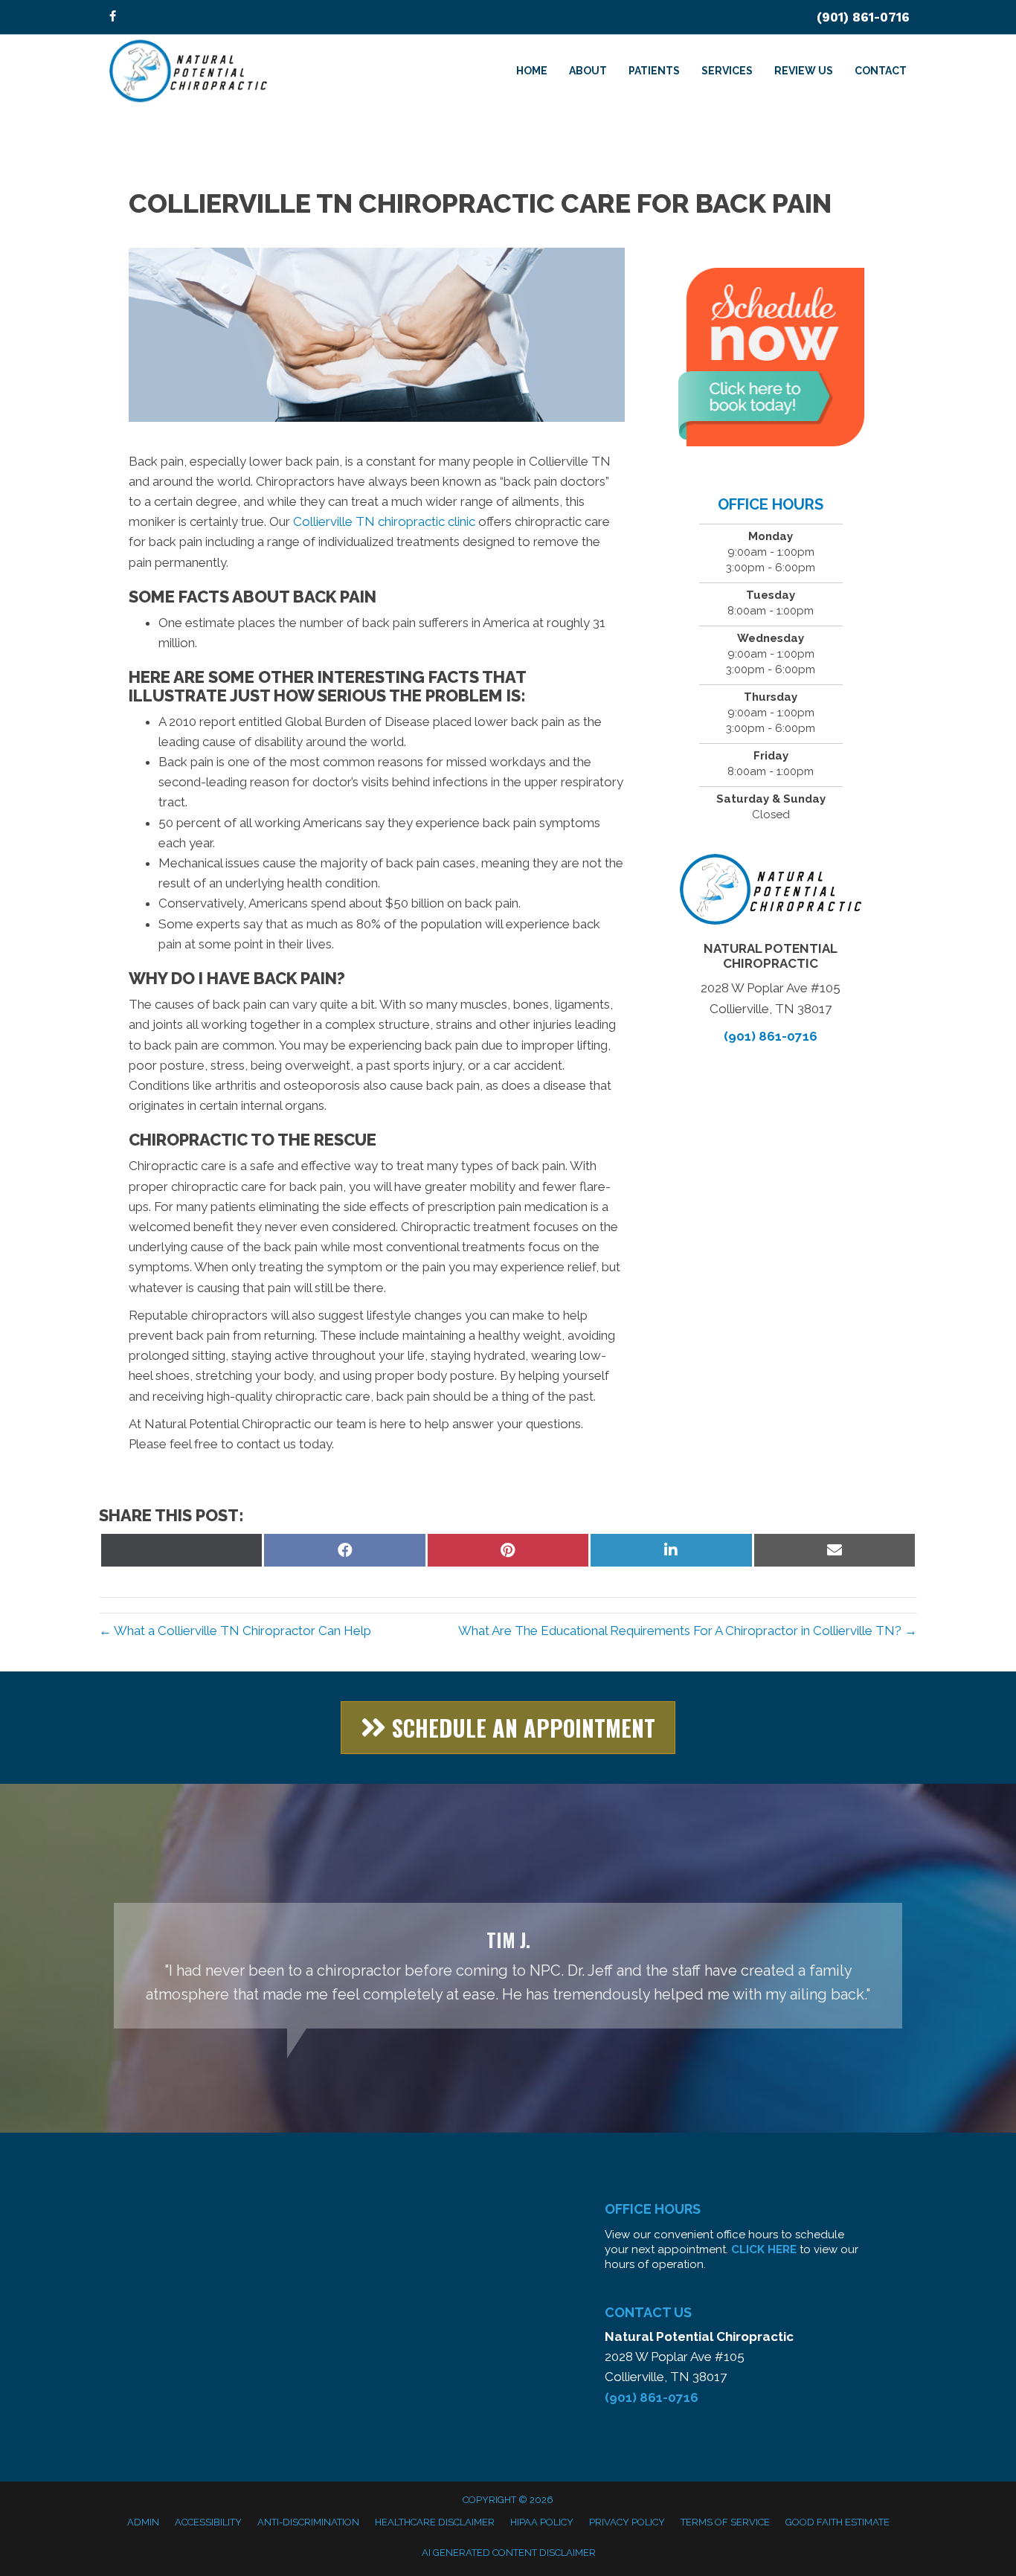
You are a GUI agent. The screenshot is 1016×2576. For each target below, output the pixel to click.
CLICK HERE (764, 2249)
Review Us (804, 71)
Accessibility (208, 2522)
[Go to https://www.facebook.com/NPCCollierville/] (112, 17)
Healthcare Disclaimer (435, 2522)
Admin (143, 2522)
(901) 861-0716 (863, 17)
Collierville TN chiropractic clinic (386, 521)
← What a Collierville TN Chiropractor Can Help (235, 1631)
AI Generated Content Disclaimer (509, 2553)
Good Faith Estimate (837, 2522)
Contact (881, 71)
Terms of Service (725, 2522)
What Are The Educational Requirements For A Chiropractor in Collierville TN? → (688, 1631)
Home (532, 71)
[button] (508, 1728)
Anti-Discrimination (308, 2522)
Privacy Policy (627, 2522)
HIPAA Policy (542, 2522)
